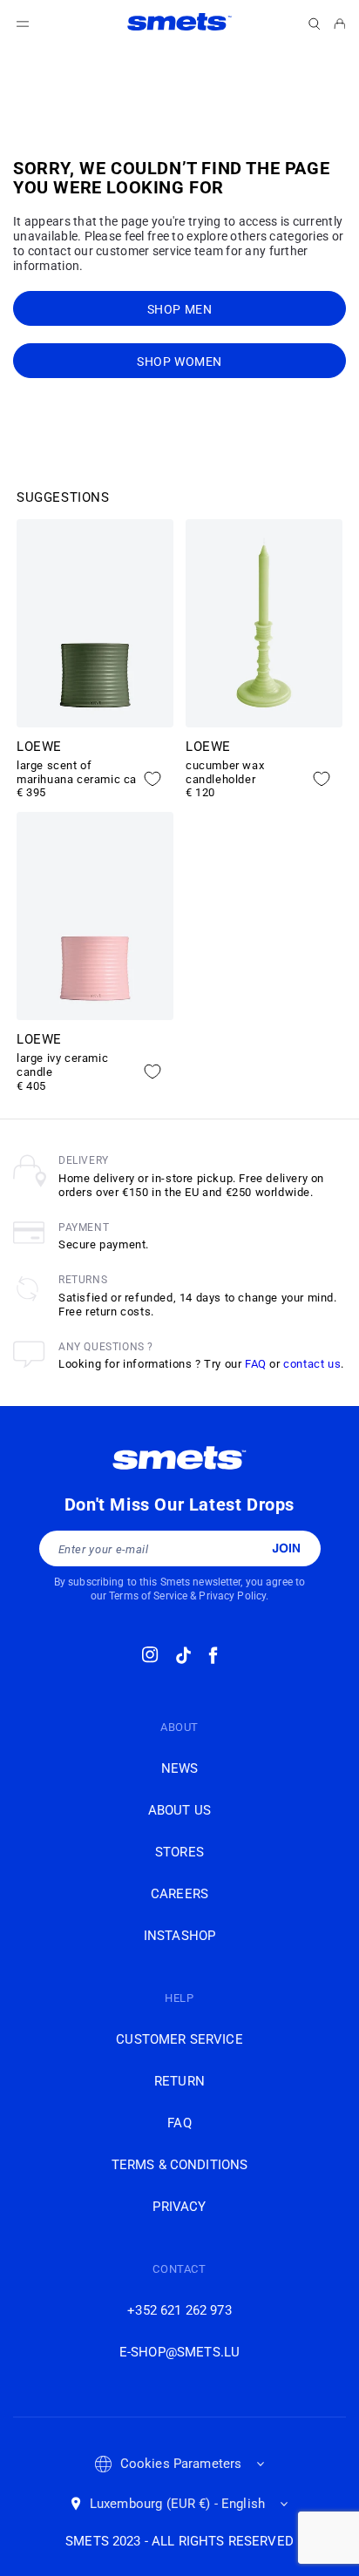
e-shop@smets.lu (179, 2352)
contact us (312, 1364)
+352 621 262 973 (179, 2310)
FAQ (256, 1364)
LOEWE (39, 747)
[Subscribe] (286, 1548)
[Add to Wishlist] (152, 779)
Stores (179, 1852)
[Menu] (23, 24)
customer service (179, 2039)
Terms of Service (148, 1596)
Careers (179, 1894)
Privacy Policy (232, 1596)
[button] (315, 24)
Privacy (179, 2207)
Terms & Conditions (180, 2165)
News (180, 1768)
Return (179, 2081)
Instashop (179, 1936)
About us (179, 1810)
